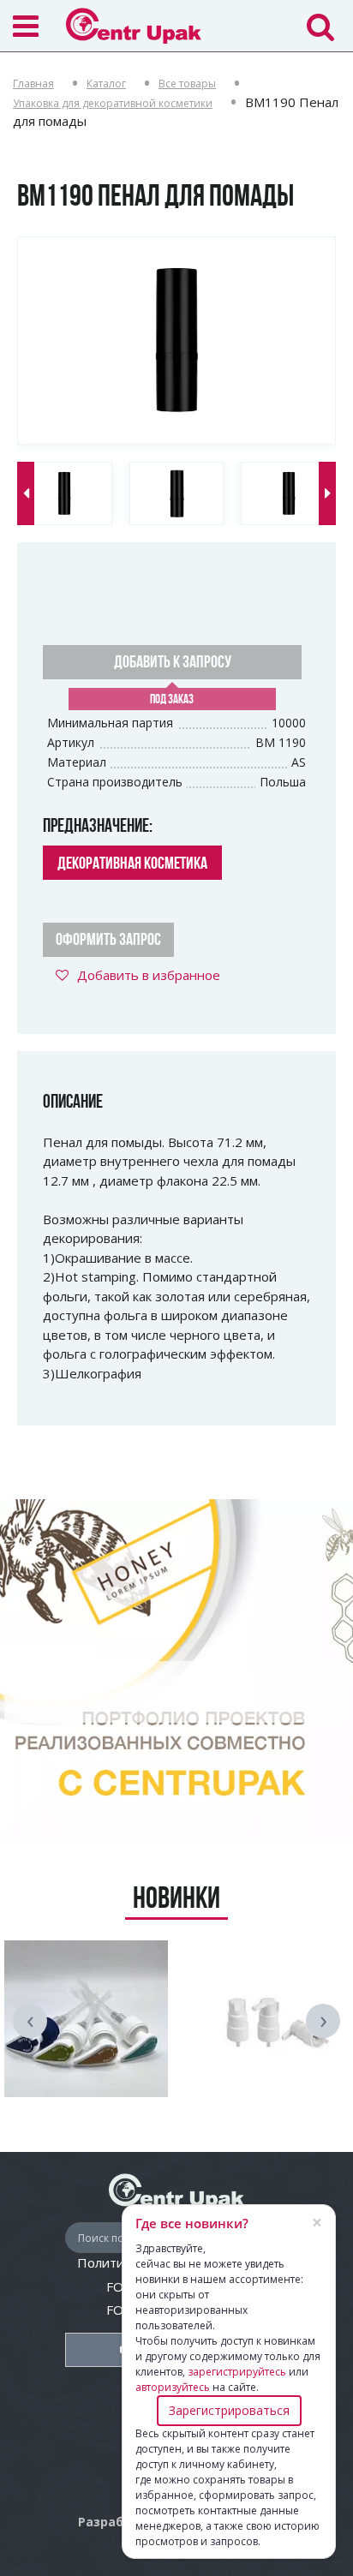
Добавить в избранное (149, 975)
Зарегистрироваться (229, 2410)
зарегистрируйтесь (237, 2372)
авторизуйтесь (173, 2387)
